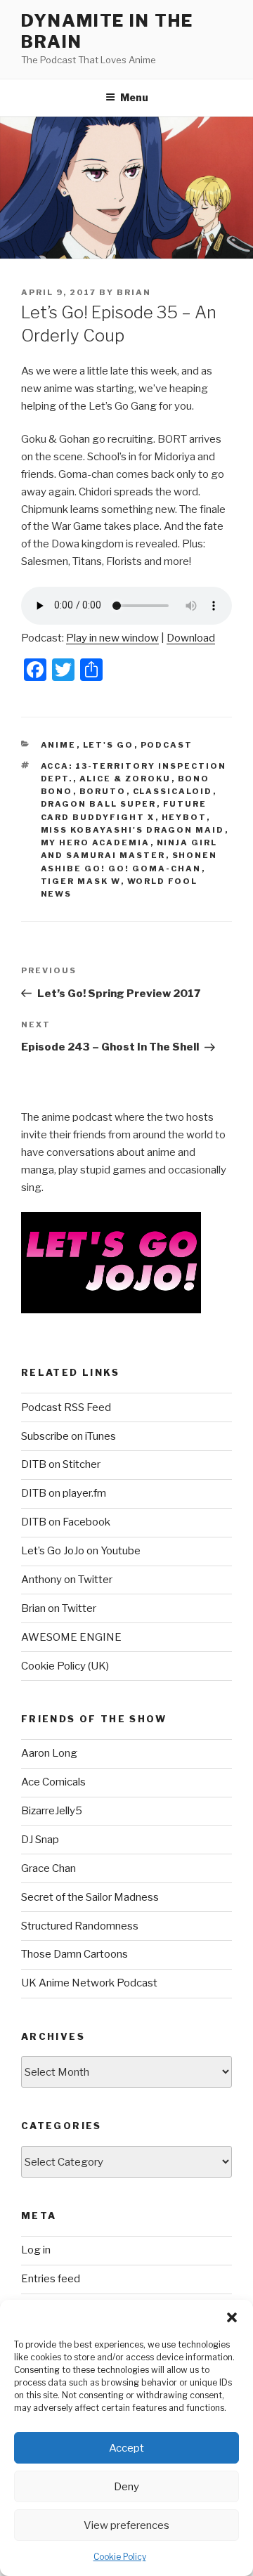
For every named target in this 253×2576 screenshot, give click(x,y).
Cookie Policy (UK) (65, 1666)
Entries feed (51, 2279)
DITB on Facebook (66, 1522)
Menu (134, 97)
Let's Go (109, 745)
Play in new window (112, 638)
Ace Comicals (53, 1782)
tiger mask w (81, 881)
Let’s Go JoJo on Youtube (81, 1551)
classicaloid (173, 791)
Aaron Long (49, 1753)
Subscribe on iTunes (69, 1436)
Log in (36, 2250)
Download (191, 638)
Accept (126, 2448)
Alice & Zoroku (125, 779)
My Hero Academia (96, 843)
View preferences (126, 2525)
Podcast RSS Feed (66, 1407)
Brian (134, 292)
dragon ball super (99, 804)
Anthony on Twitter (67, 1580)
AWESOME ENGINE (71, 1637)
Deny (126, 2487)
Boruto (103, 791)
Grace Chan (48, 1868)
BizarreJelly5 (52, 1811)
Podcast (167, 745)
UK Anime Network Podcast (89, 1983)
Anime (59, 745)
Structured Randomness (80, 1926)
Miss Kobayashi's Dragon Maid (133, 830)
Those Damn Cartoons (74, 1954)
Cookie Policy (120, 2557)
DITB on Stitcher (61, 1464)
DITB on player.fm (64, 1493)
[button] (232, 2317)
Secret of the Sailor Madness (90, 1897)
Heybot (184, 817)
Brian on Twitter (59, 1608)
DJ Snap (40, 1840)
